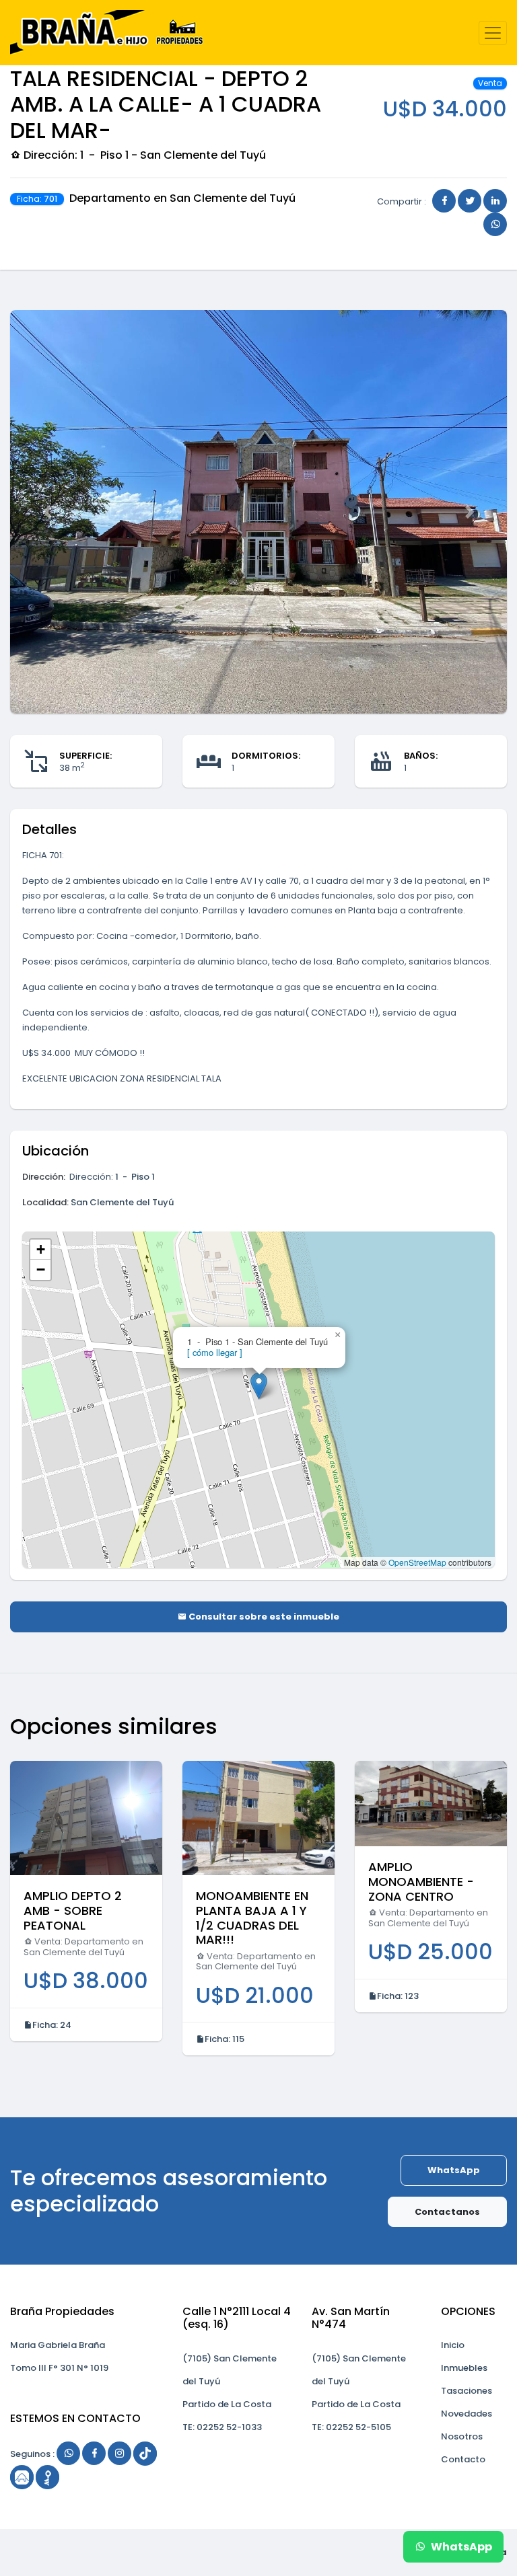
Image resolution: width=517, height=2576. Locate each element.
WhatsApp (454, 2170)
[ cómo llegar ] (215, 1352)
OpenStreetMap (417, 1562)
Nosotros (462, 2436)
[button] (47, 512)
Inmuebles (464, 2368)
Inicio (453, 2345)
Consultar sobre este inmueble (263, 1617)
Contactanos (447, 2212)
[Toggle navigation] (493, 33)
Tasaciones (467, 2391)
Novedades (467, 2414)
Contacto (463, 2459)
